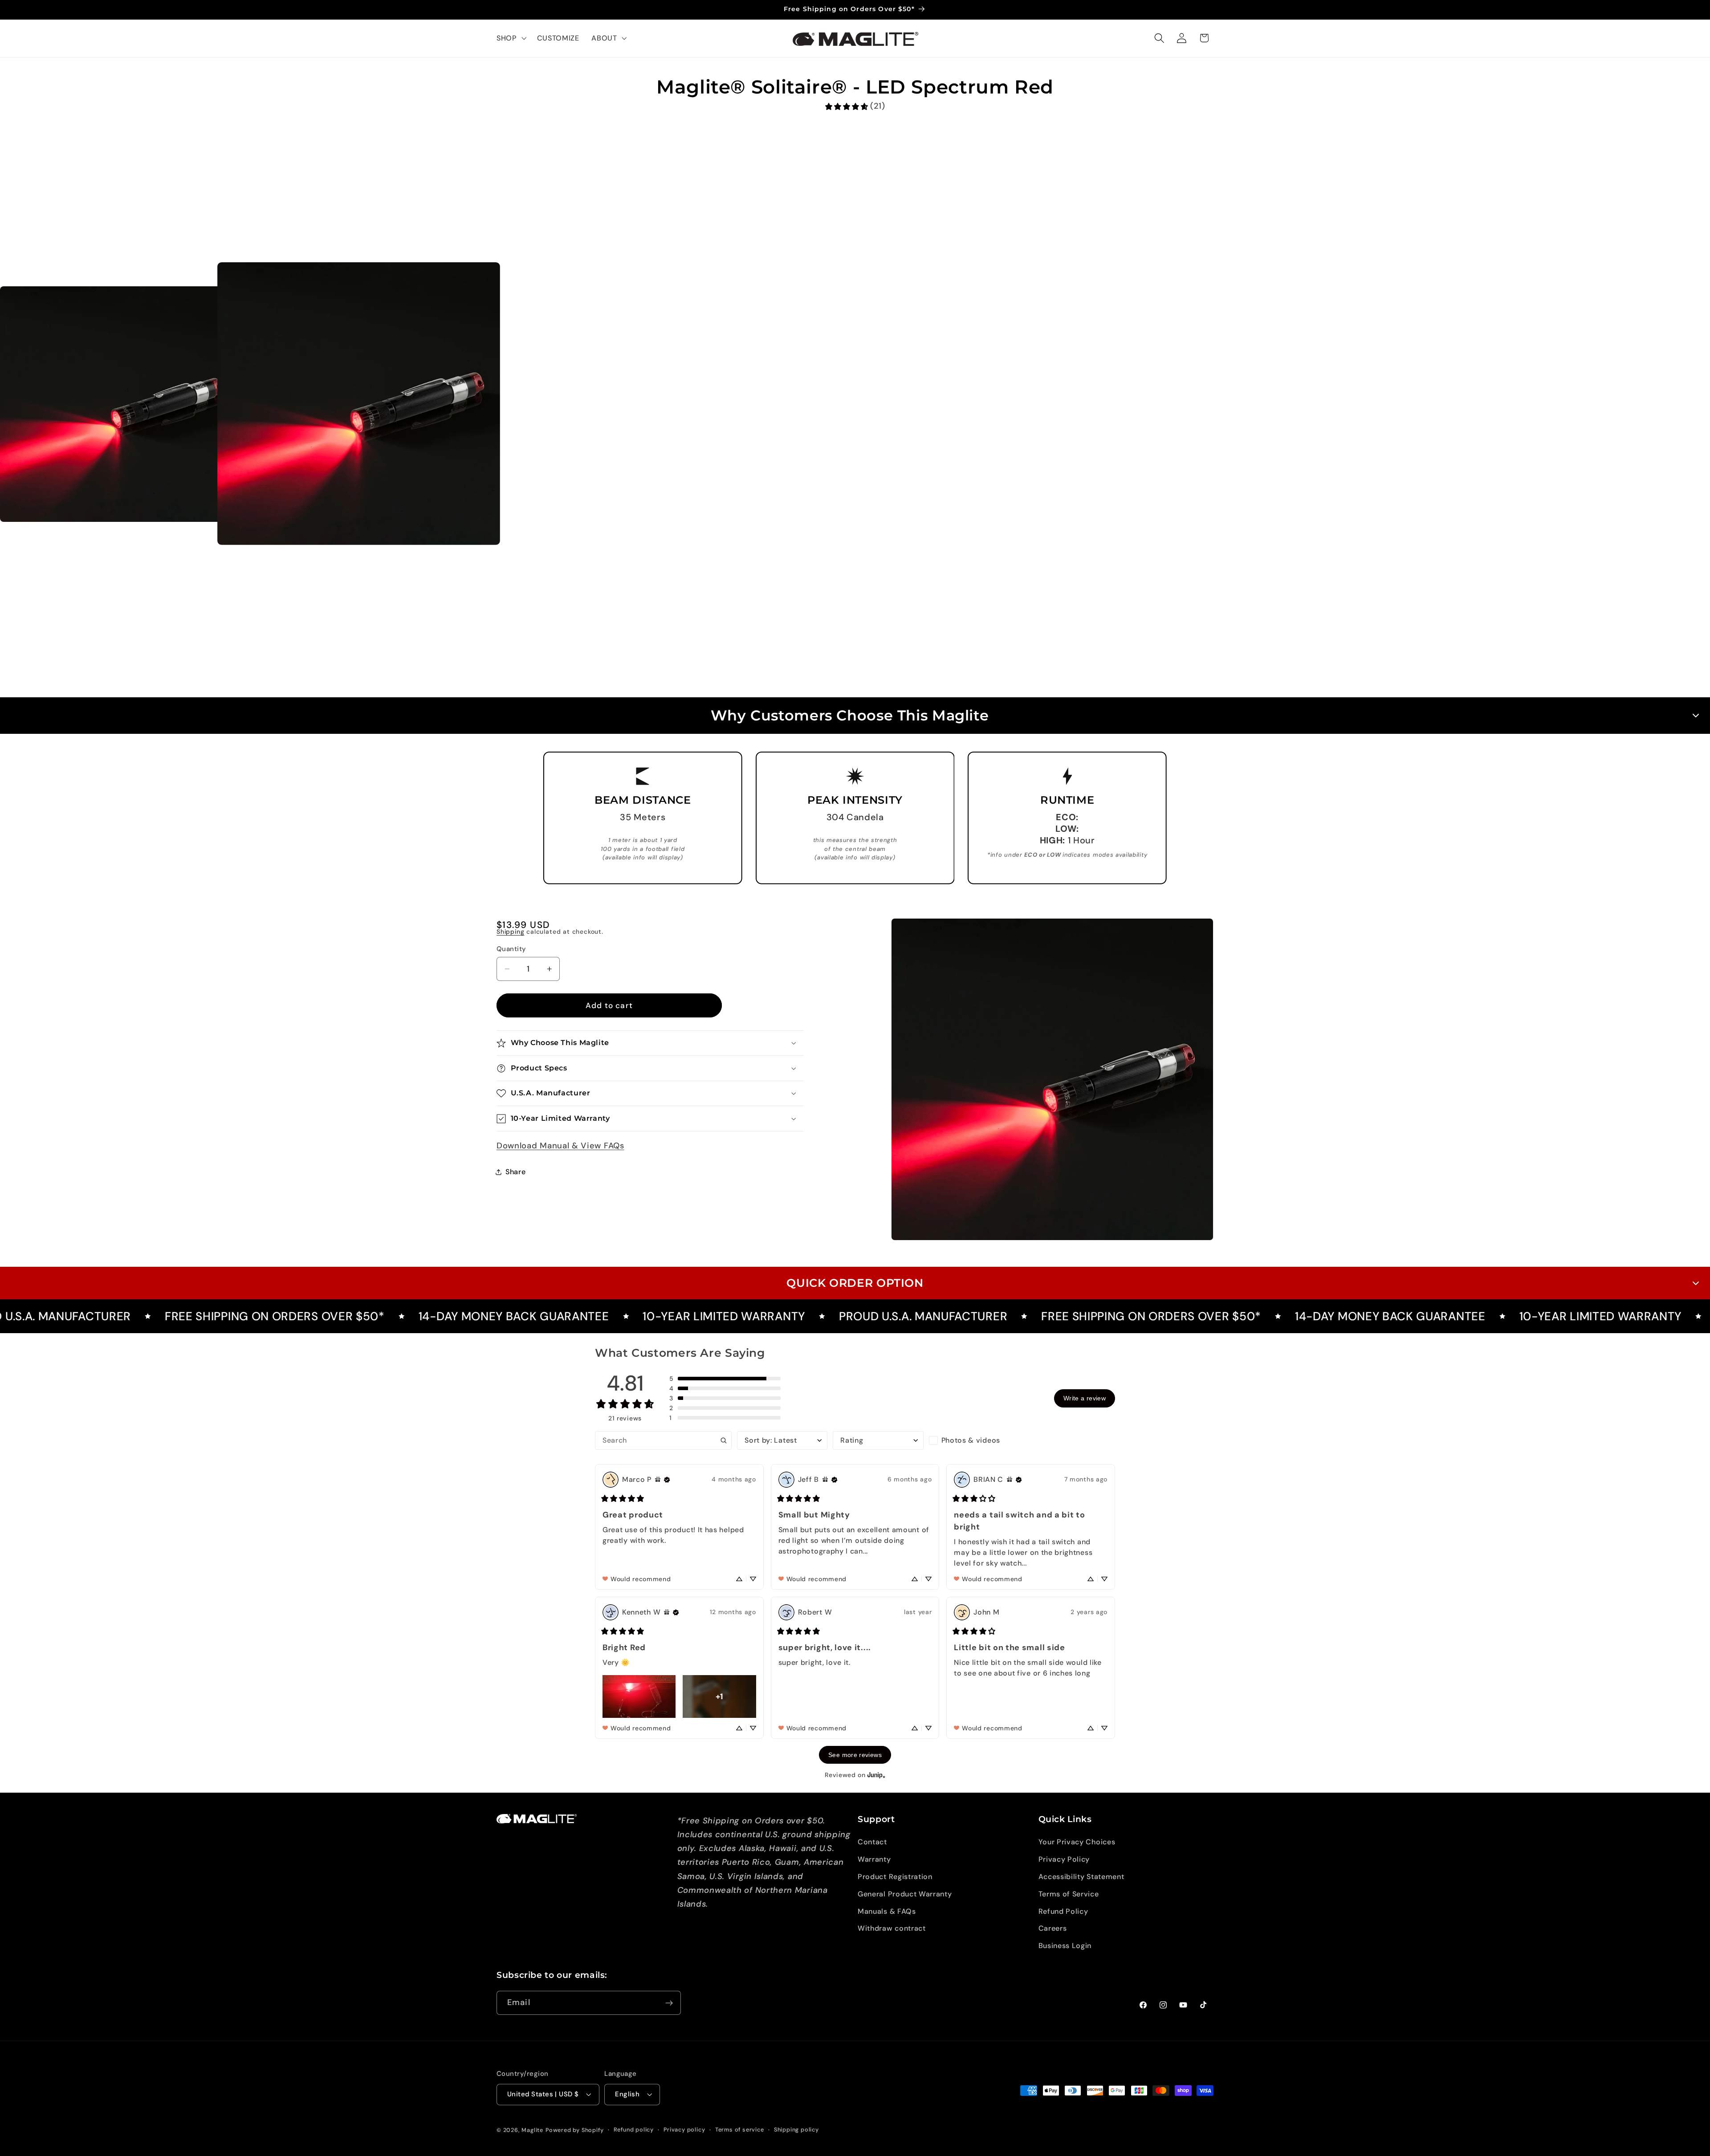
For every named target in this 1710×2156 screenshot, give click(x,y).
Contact (872, 1842)
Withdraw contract (892, 1929)
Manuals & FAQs (887, 1911)
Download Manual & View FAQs (560, 1146)
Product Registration (895, 1877)
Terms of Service (1069, 1894)
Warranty (874, 1860)
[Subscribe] (669, 2003)
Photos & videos (971, 1440)
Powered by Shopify (575, 2130)
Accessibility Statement (1081, 1877)
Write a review (1085, 1398)
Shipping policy (796, 2130)
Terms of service (740, 2130)
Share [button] (515, 1172)
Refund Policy (1063, 1911)
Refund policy (634, 2130)
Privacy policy (684, 2130)
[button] (511, 38)
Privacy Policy (1064, 1860)
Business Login (1065, 1946)
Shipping (510, 932)
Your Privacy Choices (1077, 1842)
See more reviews (855, 1755)
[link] (855, 106)
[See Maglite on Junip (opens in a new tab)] (876, 1775)
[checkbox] (974, 1440)
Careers (1053, 1929)
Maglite (532, 2130)
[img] (658, 1480)
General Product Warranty (905, 1894)
